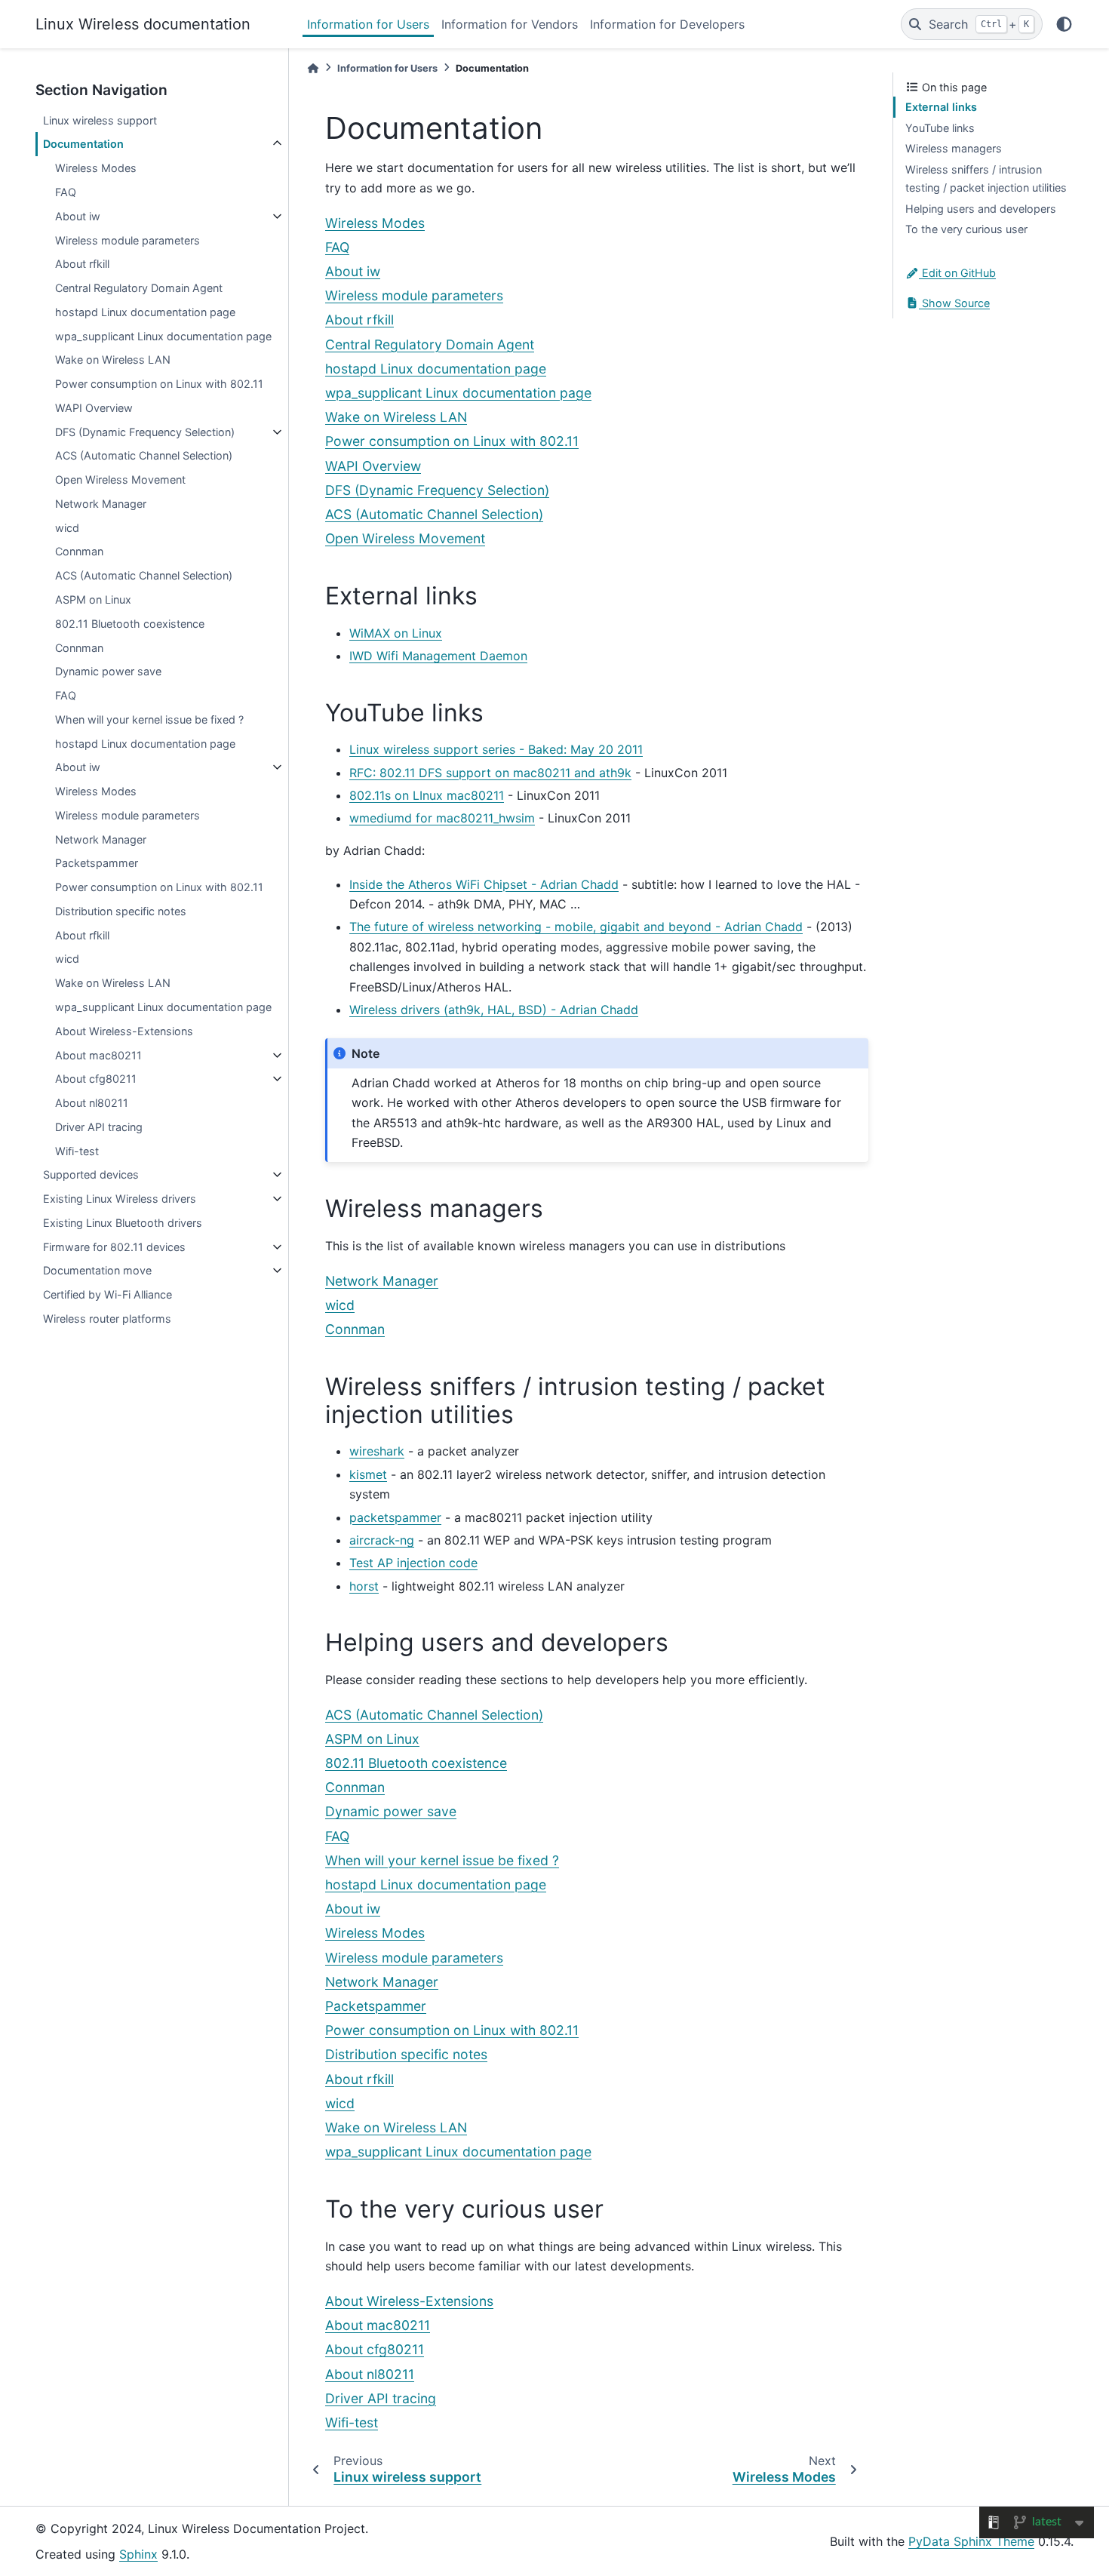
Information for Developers (667, 24)
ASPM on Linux (93, 599)
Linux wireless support (100, 120)
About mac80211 (98, 1055)
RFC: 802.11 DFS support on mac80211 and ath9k (490, 773)
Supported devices (91, 1174)
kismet (368, 1474)
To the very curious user (966, 229)
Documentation (83, 144)
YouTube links (940, 128)
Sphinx (138, 2554)
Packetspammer (97, 863)
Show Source (954, 303)
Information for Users (368, 24)
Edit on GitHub (957, 273)
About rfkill (82, 264)
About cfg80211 (96, 1079)
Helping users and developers (981, 209)
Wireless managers (954, 148)
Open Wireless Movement (120, 480)
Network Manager (101, 504)
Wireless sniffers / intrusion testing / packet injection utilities (986, 178)
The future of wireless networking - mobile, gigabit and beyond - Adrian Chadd (576, 927)
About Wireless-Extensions (124, 1031)
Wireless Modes (96, 168)
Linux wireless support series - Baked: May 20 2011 (496, 749)
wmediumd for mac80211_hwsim (442, 818)
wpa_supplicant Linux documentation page (163, 336)
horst (364, 1586)
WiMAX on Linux (396, 633)
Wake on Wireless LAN (113, 360)
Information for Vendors (510, 24)
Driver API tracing (99, 1127)
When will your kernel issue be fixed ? (149, 719)
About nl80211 (92, 1103)
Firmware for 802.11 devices (114, 1247)
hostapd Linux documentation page (145, 312)
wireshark (377, 1451)
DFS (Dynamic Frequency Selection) (145, 432)
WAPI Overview (94, 408)
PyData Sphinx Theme (971, 2541)
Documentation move (97, 1270)
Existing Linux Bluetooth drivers (123, 1223)
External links (941, 107)
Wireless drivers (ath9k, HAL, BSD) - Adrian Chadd (494, 1010)
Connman (79, 551)
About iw (78, 216)
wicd (67, 528)
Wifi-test (77, 1151)
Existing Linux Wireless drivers (120, 1199)
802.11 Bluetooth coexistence (130, 624)
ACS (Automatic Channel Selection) (144, 455)
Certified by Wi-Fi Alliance (108, 1294)
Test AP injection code (413, 1563)
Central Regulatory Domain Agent (139, 288)
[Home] (313, 68)
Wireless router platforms (107, 1319)
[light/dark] (1064, 24)
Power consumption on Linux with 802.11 (159, 384)
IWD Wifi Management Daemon (438, 656)
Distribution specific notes (121, 911)
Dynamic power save (108, 671)
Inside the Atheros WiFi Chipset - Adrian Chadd (484, 884)
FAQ (66, 192)
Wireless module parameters (127, 240)
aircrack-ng (382, 1540)
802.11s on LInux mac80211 (427, 795)
